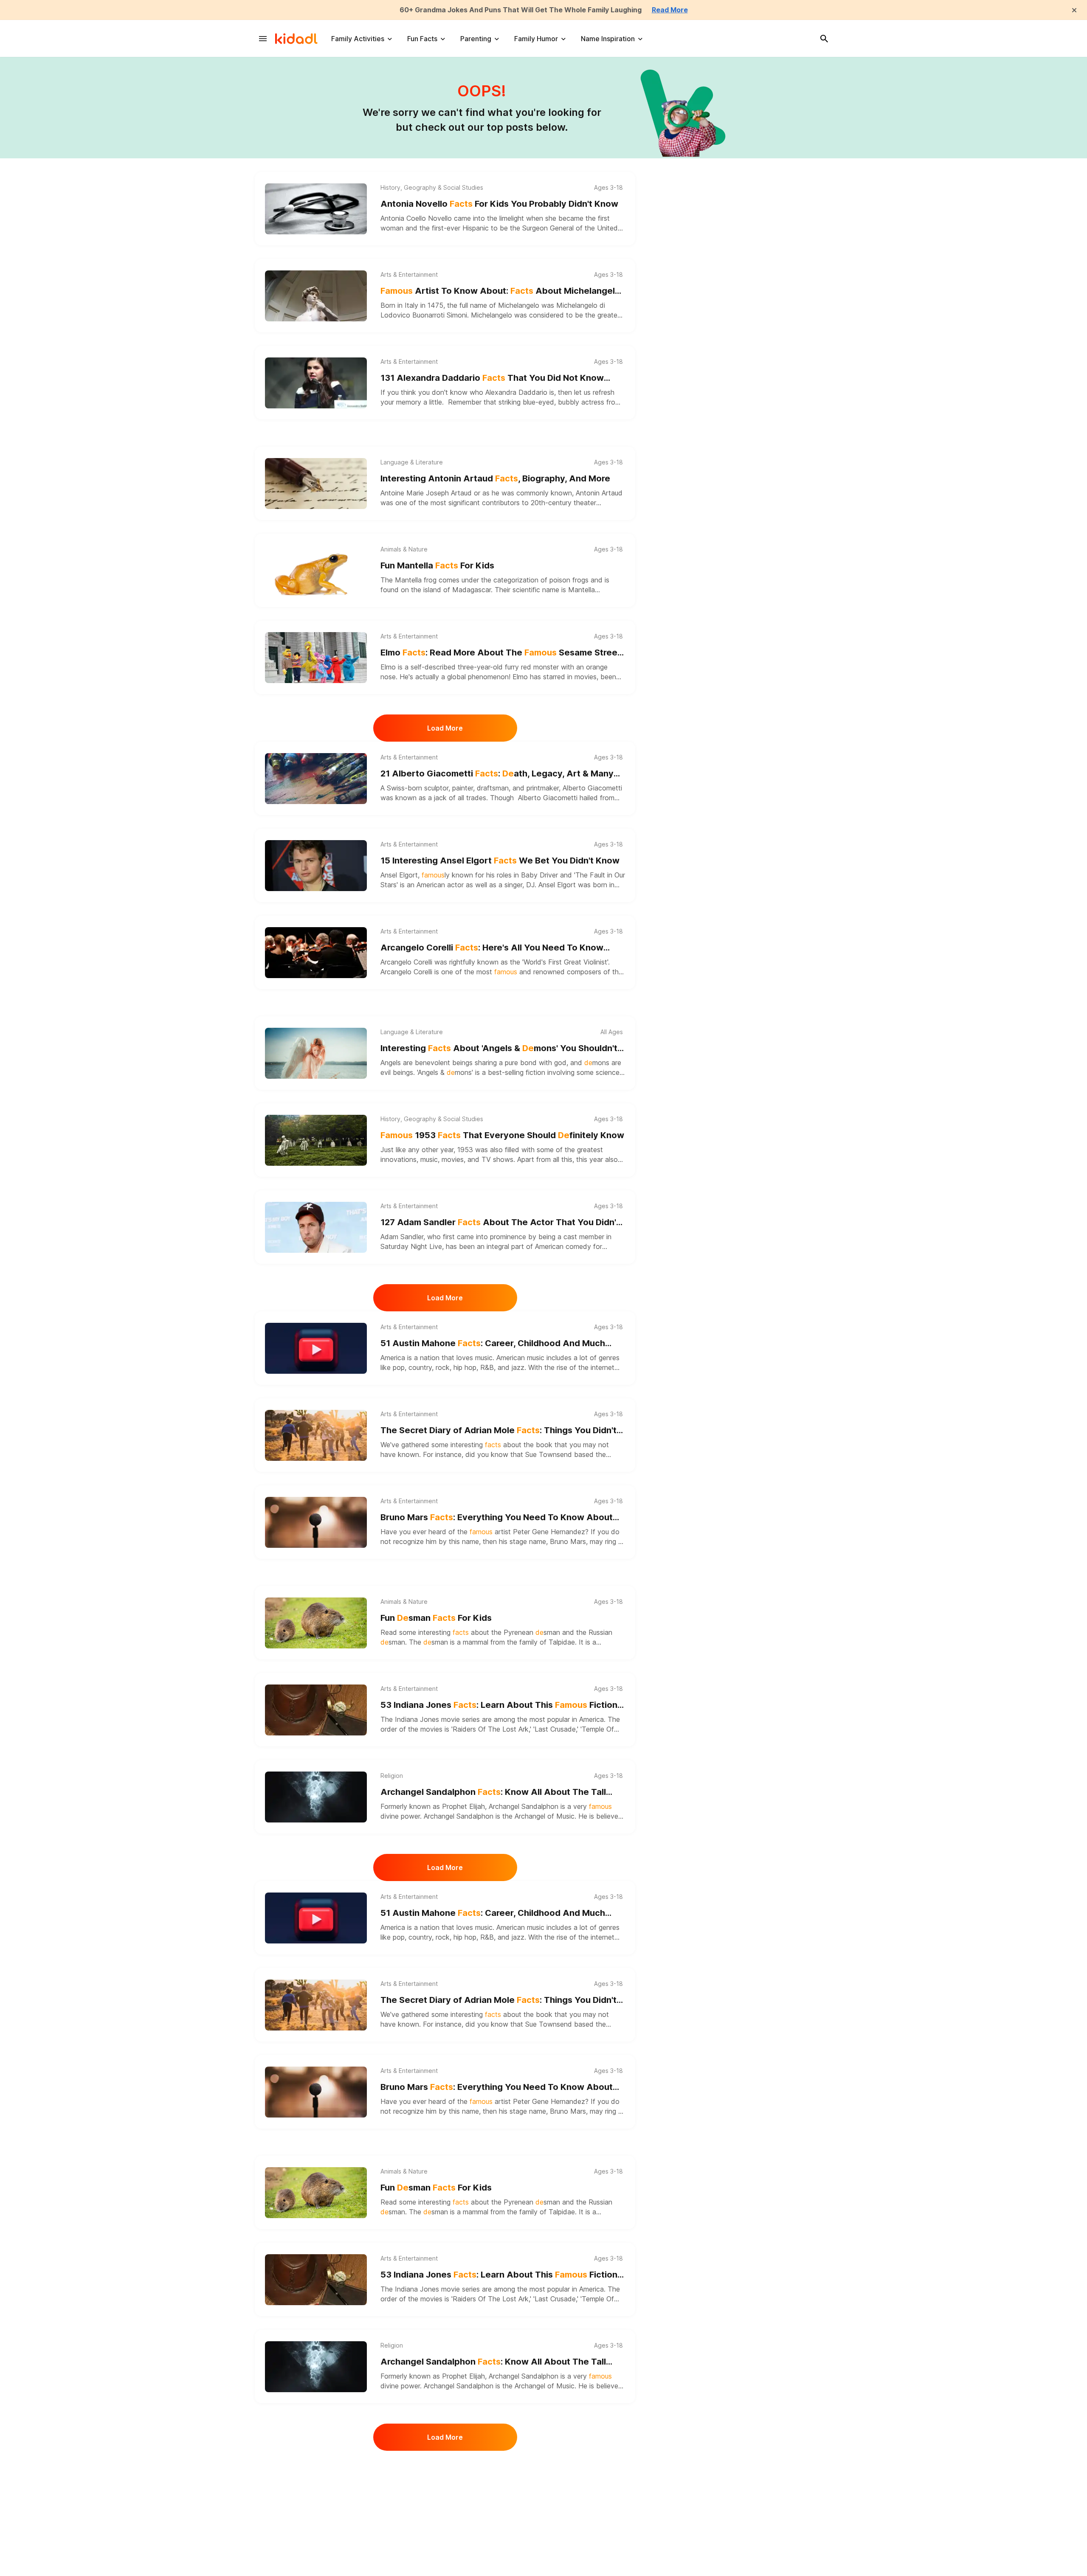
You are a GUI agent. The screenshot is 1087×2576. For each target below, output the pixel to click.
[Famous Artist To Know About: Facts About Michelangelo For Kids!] (316, 296)
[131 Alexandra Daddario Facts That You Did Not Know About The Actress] (316, 383)
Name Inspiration (608, 39)
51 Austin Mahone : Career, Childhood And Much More (493, 1344)
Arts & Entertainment (409, 275)
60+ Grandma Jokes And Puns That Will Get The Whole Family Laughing (521, 10)
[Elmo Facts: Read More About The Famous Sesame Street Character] (316, 658)
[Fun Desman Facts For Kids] (316, 1623)
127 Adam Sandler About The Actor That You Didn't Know (500, 1223)
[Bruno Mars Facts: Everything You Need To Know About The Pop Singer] (316, 1522)
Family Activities (358, 39)
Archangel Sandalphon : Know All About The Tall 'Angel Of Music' (493, 1793)
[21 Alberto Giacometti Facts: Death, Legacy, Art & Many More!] (316, 779)
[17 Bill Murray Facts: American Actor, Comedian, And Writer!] (316, 2488)
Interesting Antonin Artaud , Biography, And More (495, 478)
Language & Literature (412, 462)
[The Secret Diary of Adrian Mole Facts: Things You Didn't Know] (316, 1435)
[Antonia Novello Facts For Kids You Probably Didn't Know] (316, 209)
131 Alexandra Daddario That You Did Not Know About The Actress (492, 378)
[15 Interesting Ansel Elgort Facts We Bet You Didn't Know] (316, 866)
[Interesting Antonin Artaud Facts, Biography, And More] (316, 484)
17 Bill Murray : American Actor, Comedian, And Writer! (490, 2483)
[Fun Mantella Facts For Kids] (316, 571)
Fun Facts (422, 39)
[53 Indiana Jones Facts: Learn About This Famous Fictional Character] (316, 1710)
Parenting (476, 39)
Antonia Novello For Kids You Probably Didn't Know (499, 204)
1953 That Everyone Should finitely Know (502, 1135)
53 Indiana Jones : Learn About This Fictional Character (503, 1706)
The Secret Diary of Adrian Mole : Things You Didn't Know (498, 1431)
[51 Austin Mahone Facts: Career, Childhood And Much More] (316, 1348)
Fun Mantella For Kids (437, 565)
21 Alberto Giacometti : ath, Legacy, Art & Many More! (497, 774)
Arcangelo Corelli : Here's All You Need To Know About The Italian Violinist (492, 948)
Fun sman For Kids (436, 1618)
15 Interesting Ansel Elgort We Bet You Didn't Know (500, 861)
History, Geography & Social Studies (432, 188)
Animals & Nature (404, 549)
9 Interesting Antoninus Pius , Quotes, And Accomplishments (480, 2570)
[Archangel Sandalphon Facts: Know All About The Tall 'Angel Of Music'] (316, 1797)
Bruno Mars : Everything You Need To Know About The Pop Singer (497, 1518)
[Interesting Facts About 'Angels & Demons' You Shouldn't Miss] (316, 1053)
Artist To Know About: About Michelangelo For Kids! (500, 291)
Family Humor (536, 39)
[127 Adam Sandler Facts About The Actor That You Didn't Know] (316, 1227)
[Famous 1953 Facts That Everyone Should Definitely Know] (316, 1140)
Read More (670, 10)
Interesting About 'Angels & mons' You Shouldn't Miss (499, 1049)
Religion (392, 1776)
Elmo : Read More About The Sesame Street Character (501, 653)
